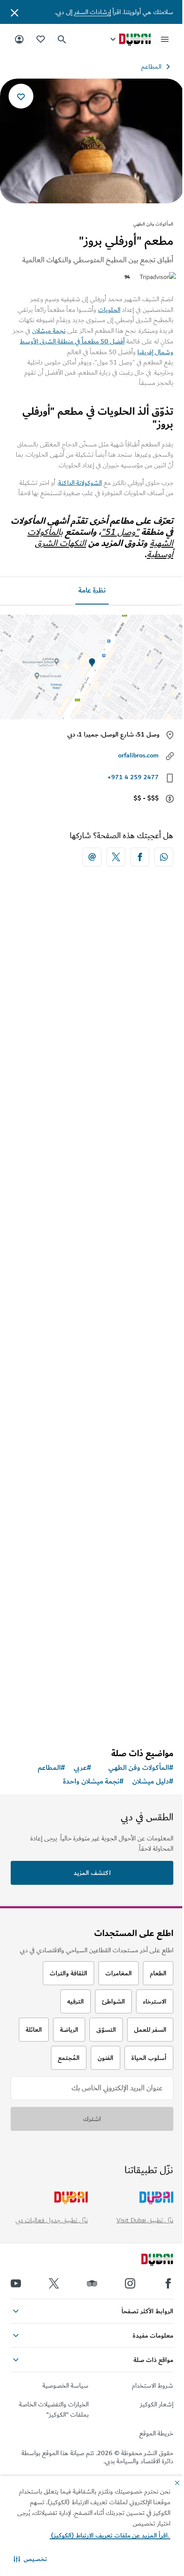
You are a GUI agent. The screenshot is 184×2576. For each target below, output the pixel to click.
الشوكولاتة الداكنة (80, 483)
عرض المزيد (92, 1719)
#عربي (82, 1768)
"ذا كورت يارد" (143, 1654)
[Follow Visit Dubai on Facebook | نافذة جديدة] (168, 2283)
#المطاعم (51, 1768)
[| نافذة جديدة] (130, 2283)
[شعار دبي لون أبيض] (148, 2261)
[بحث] (62, 39)
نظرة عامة (92, 590)
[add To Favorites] (21, 96)
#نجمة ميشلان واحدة (93, 1781)
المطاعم (151, 67)
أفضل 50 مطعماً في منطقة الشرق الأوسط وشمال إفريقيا (96, 347)
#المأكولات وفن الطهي (141, 1768)
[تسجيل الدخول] (19, 39)
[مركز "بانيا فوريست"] (92, 1191)
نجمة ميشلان (49, 331)
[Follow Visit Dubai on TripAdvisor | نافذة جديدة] (92, 2283)
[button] (30, 2559)
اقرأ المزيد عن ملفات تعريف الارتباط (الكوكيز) (110, 2535)
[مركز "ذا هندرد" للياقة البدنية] (92, 1397)
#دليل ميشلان (153, 1781)
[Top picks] (41, 39)
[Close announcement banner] (15, 12)
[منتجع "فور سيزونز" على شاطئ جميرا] (92, 985)
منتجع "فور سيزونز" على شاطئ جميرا (108, 1068)
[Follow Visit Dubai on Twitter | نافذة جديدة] (54, 2283)
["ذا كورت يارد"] (92, 1571)
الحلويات (109, 310)
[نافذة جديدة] (164, 857)
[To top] (18, 2339)
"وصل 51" (120, 532)
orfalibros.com (138, 755)
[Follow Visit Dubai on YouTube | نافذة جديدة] (16, 2283)
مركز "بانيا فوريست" (134, 1273)
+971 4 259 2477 (133, 777)
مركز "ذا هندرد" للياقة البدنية (122, 1479)
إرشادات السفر (92, 12)
